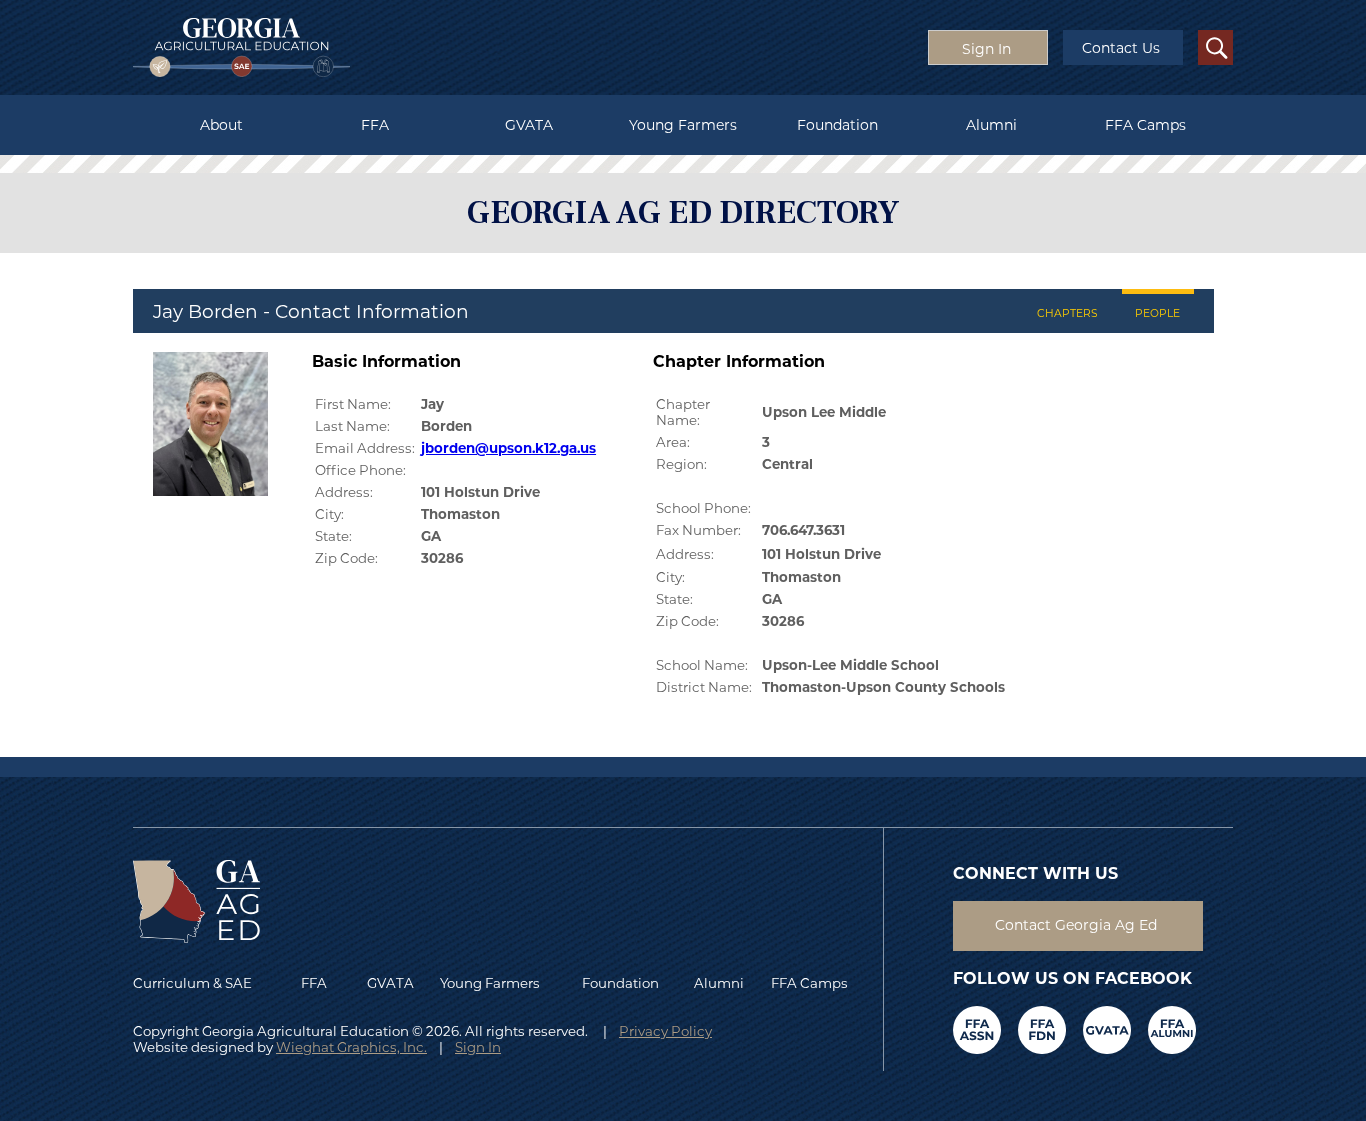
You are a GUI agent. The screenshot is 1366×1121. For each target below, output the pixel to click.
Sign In (478, 1047)
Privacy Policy (665, 1031)
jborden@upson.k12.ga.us (508, 448)
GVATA (529, 125)
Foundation (837, 125)
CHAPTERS (1067, 313)
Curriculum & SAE (192, 983)
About (221, 125)
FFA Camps (1145, 125)
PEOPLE (1157, 313)
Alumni (991, 125)
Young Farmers (683, 125)
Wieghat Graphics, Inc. (351, 1047)
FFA (375, 125)
